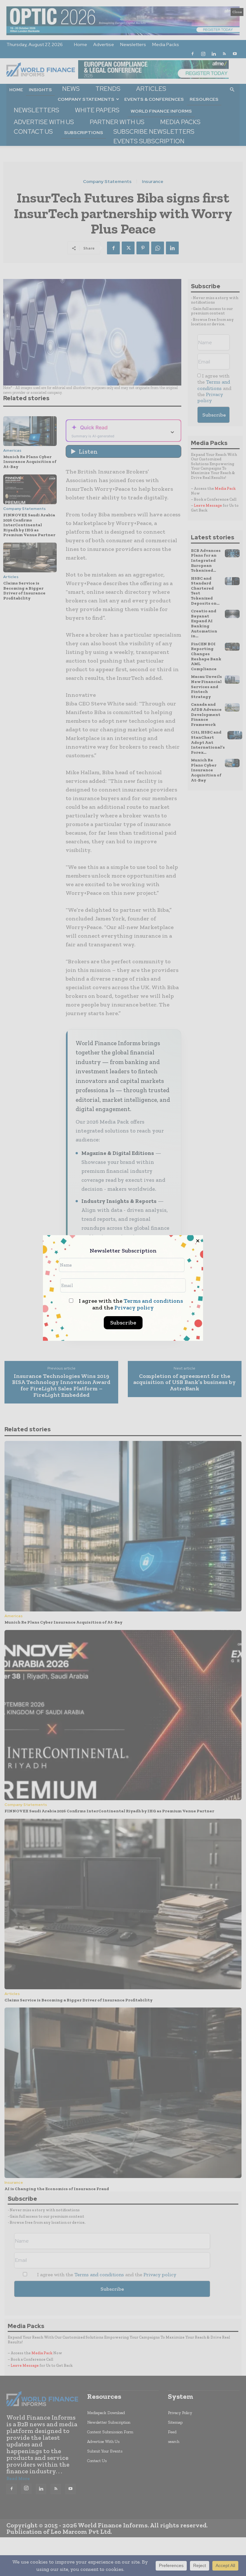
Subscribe (123, 1323)
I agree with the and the (130, 1304)
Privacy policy (134, 1308)
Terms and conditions (153, 1301)
